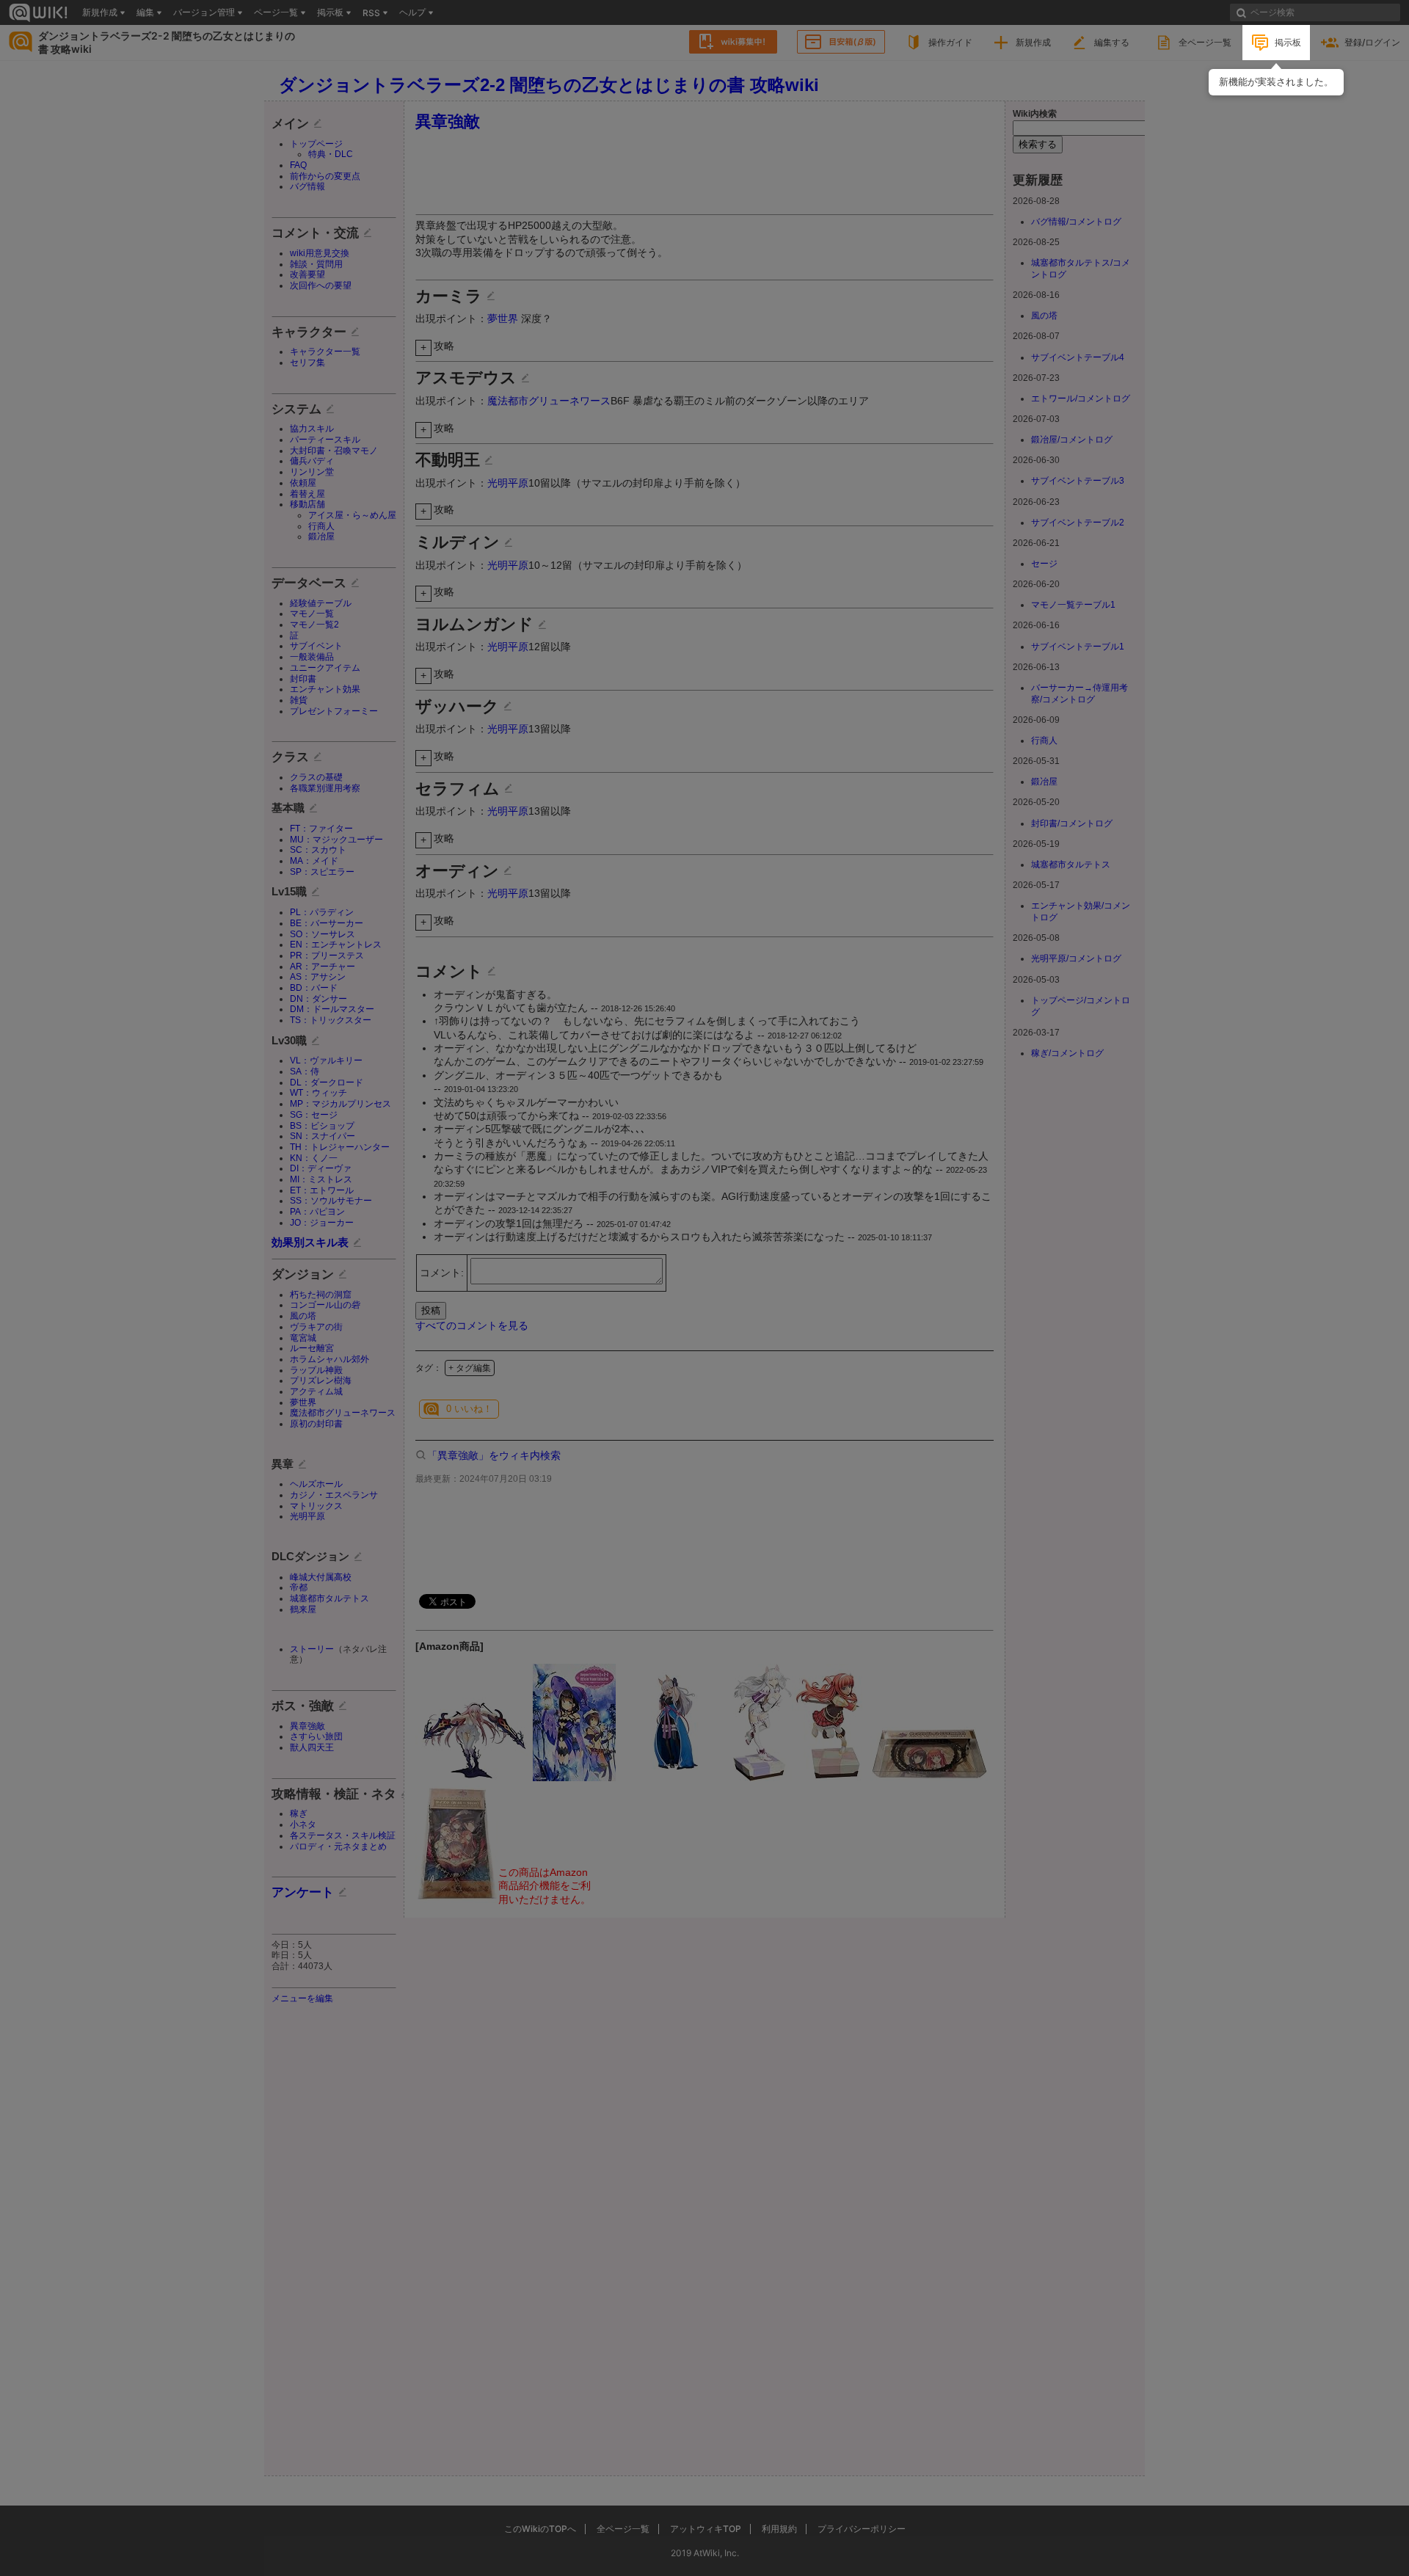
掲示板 (1288, 42)
